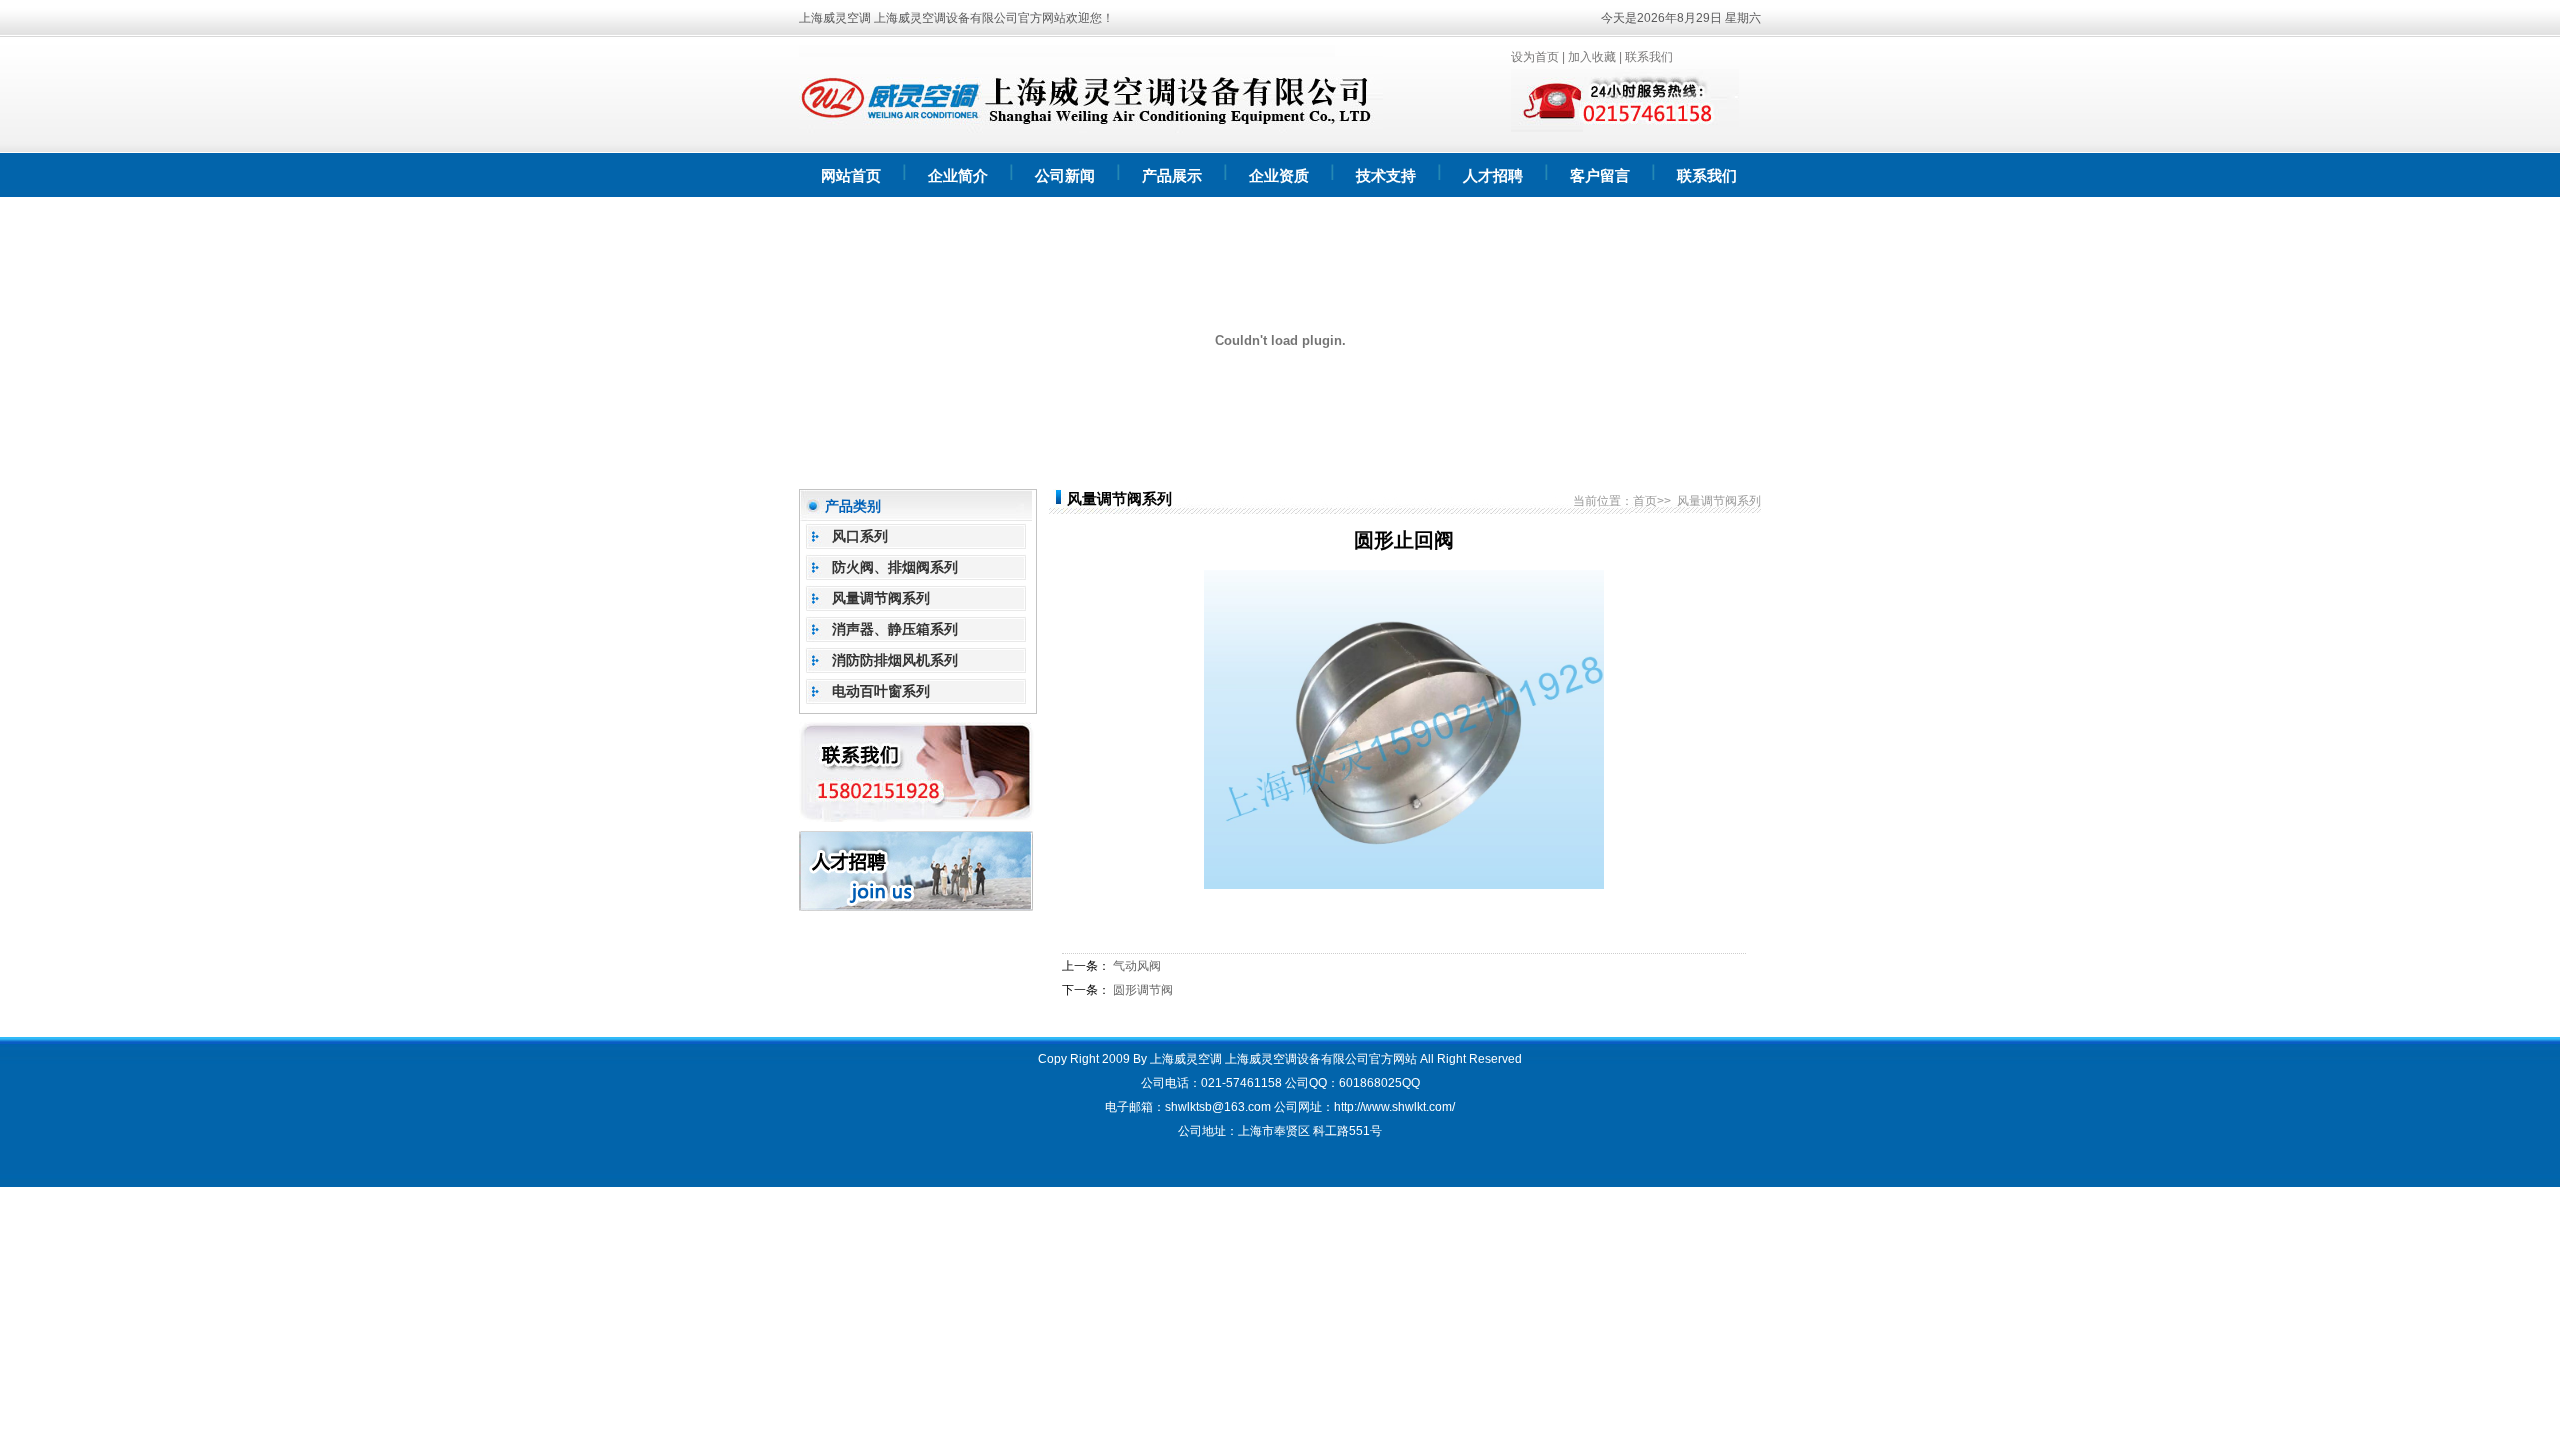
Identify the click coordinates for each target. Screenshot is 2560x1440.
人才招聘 (1493, 176)
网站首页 (851, 176)
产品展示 (1172, 176)
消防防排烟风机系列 (895, 660)
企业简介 (958, 176)
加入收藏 (1592, 57)
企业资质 (1279, 176)
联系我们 (1649, 57)
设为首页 (1535, 57)
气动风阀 (1137, 966)
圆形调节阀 (1143, 990)
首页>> (1652, 501)
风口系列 (860, 536)
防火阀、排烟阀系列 (895, 567)
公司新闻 (1065, 176)
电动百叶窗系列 (881, 691)
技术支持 (1386, 176)
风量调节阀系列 (881, 598)
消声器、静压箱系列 (895, 629)
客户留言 (1600, 176)
